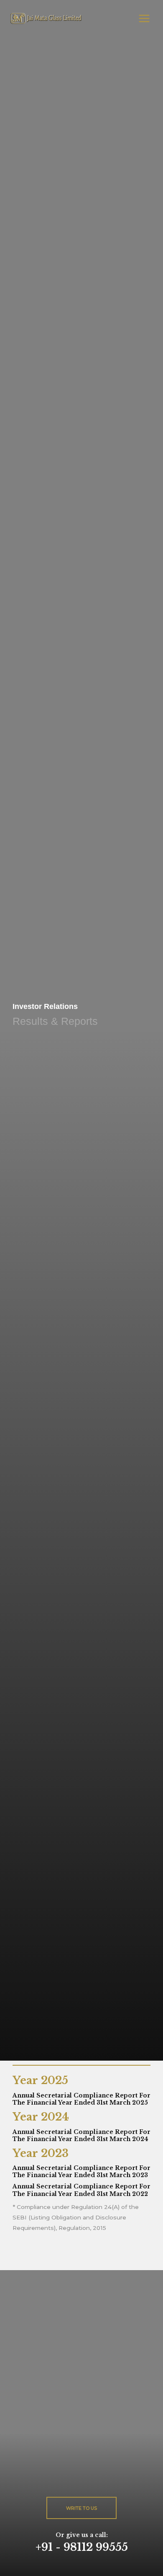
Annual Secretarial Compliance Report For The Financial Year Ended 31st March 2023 (81, 2172)
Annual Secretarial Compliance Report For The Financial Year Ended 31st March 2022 (81, 2190)
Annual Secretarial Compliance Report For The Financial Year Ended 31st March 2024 (81, 2136)
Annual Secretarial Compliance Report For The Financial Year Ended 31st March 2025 (81, 2099)
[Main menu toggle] (144, 18)
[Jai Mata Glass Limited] (46, 18)
